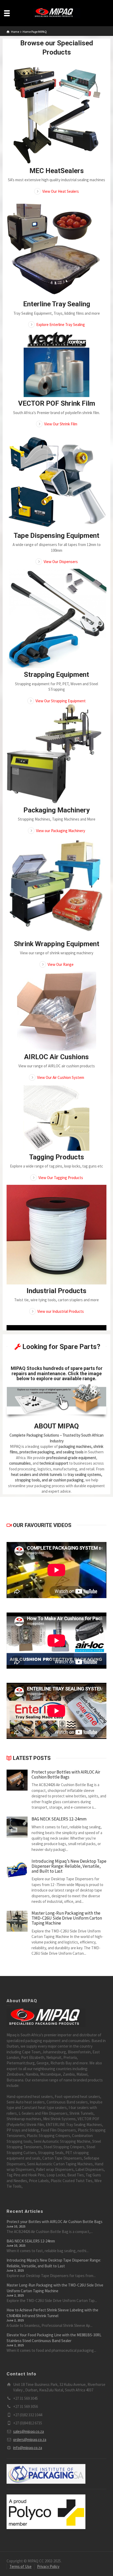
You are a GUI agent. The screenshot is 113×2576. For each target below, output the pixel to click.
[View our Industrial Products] (56, 1235)
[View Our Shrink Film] (56, 364)
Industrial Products (56, 1291)
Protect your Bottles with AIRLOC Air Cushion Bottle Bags (66, 1774)
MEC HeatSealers (57, 171)
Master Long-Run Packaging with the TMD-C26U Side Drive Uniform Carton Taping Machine (67, 1918)
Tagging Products (57, 1157)
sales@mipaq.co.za (29, 2431)
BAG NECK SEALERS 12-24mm (59, 1819)
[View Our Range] (56, 888)
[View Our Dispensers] (56, 480)
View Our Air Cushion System (61, 1077)
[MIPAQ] (56, 13)
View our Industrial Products (61, 1311)
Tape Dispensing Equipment (56, 535)
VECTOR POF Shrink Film (57, 403)
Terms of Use (20, 2566)
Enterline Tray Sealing (57, 304)
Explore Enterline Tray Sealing (61, 325)
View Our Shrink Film (61, 424)
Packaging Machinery (56, 810)
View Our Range (61, 964)
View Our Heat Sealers (61, 191)
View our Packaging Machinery (61, 831)
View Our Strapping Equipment (61, 701)
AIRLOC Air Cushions (56, 1057)
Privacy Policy (48, 2566)
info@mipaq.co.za (28, 2448)
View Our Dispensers (61, 562)
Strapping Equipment (56, 674)
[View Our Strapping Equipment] (56, 618)
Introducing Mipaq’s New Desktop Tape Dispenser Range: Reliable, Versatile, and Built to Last (69, 1866)
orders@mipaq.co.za (30, 2440)
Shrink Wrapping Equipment (57, 944)
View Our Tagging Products (61, 1178)
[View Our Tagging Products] (56, 1118)
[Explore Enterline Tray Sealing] (56, 248)
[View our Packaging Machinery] (56, 754)
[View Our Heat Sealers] (56, 115)
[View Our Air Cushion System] (56, 1011)
